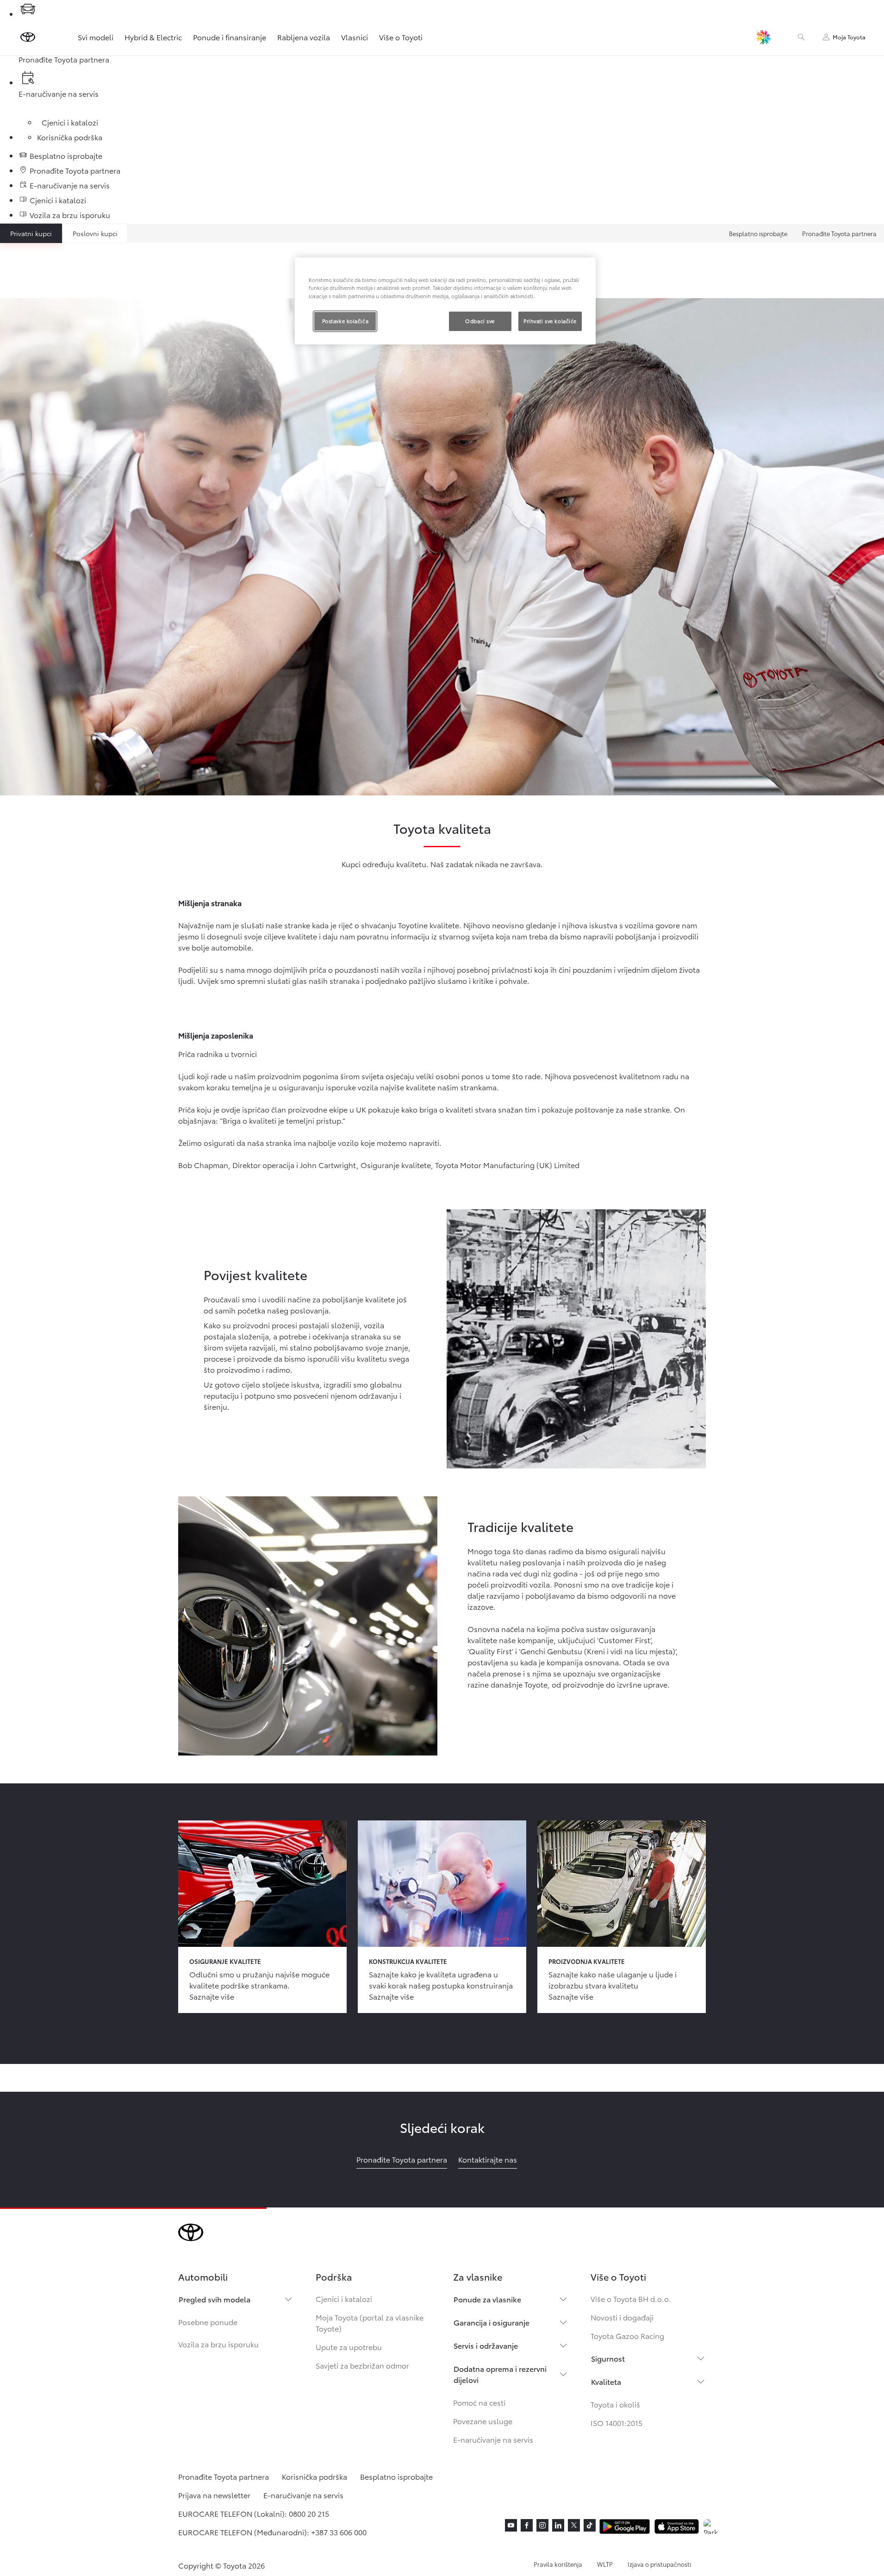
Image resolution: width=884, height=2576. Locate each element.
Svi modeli (96, 37)
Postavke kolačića (346, 321)
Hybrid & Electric (153, 37)
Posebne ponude (208, 2322)
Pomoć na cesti (479, 2402)
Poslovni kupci (95, 233)
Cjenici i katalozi (344, 2298)
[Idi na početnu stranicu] (28, 37)
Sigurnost (608, 2358)
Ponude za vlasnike (487, 2299)
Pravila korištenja (558, 2564)
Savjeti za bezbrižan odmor (362, 2365)
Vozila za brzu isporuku (218, 2344)
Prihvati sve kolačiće (550, 321)
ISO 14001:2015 (616, 2423)
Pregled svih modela (215, 2299)
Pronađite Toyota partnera (839, 233)
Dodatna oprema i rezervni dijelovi (500, 2374)
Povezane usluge (483, 2421)
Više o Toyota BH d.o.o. (631, 2298)
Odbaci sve (480, 321)
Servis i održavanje (486, 2345)
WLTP (605, 2564)
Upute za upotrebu (349, 2347)
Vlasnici (355, 37)
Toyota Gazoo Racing (627, 2335)
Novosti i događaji (622, 2317)
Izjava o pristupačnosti (659, 2564)
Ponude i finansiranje (230, 37)
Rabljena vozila (304, 37)
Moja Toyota (849, 37)
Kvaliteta (606, 2381)
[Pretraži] (801, 37)
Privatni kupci (31, 233)
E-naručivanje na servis (493, 2439)
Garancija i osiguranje (492, 2322)
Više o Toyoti (401, 37)
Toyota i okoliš (615, 2404)
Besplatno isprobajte (758, 233)
